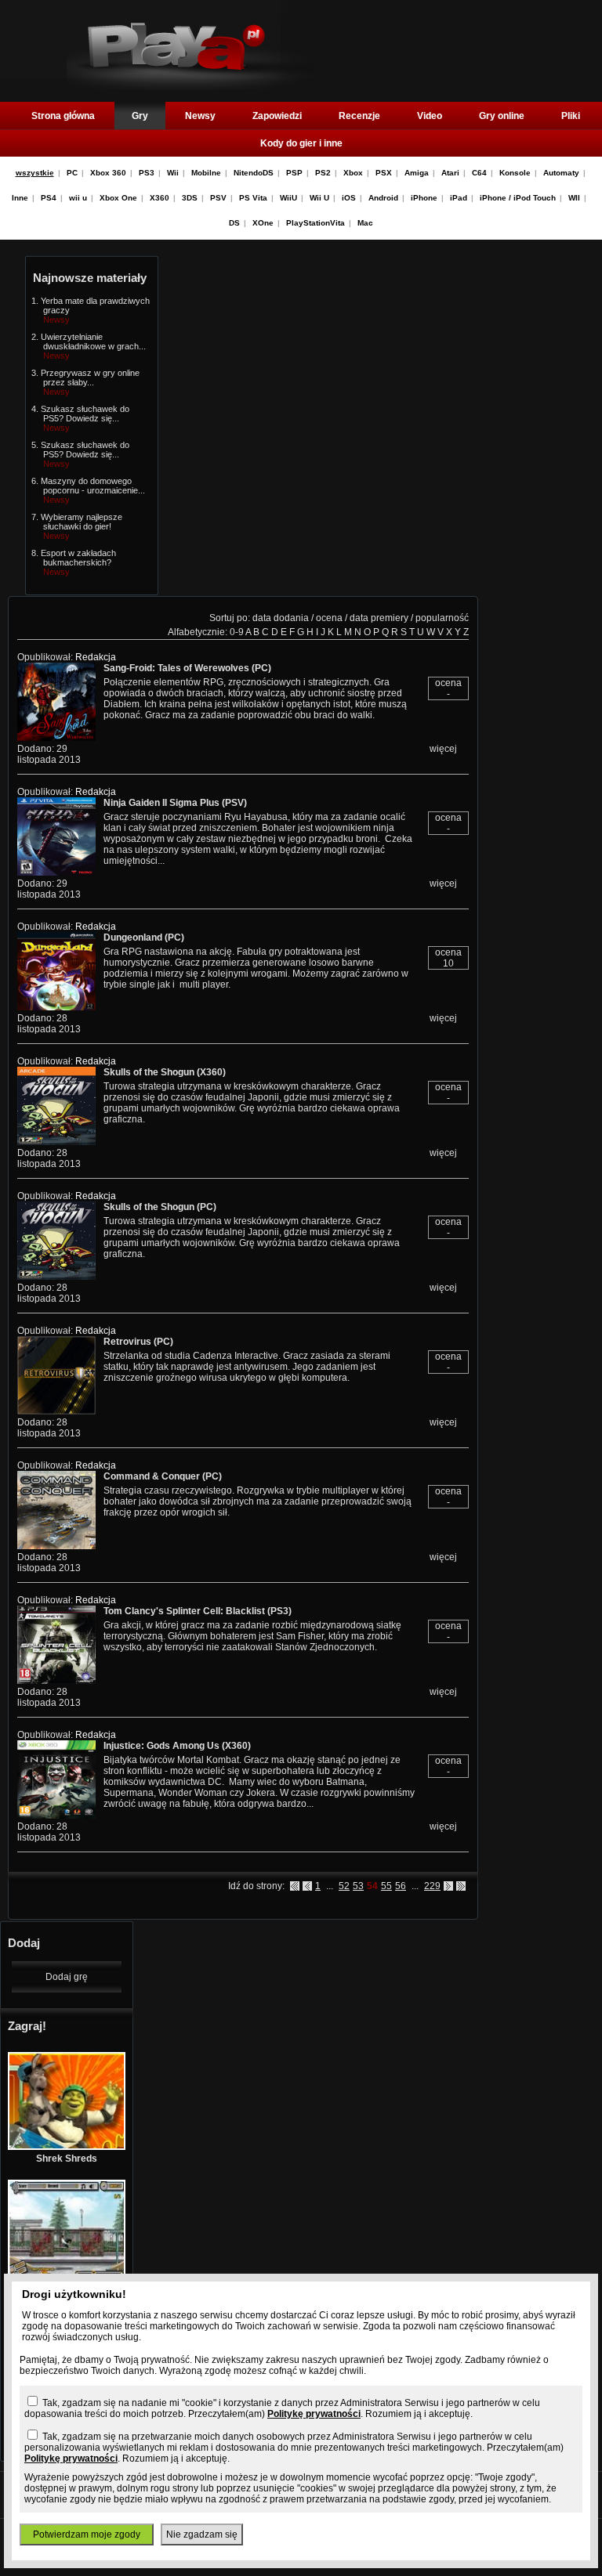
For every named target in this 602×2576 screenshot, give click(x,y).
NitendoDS (254, 173)
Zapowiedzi (277, 116)
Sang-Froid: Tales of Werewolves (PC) (187, 668)
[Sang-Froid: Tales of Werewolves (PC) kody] (56, 738)
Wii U (319, 198)
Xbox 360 (108, 173)
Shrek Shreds (67, 2159)
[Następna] (448, 1886)
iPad (459, 198)
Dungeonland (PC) (144, 938)
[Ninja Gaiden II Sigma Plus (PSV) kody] (56, 873)
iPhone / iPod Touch (518, 198)
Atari (450, 173)
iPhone (424, 198)
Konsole (515, 173)
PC (72, 173)
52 (344, 1886)
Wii (173, 173)
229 (432, 1886)
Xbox (353, 173)
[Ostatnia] (461, 1886)
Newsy (200, 116)
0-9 (237, 632)
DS (234, 223)
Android (383, 198)
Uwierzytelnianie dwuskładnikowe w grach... (93, 341)
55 (386, 1886)
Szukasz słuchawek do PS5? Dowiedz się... (85, 414)
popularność (442, 618)
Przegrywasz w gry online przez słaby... (90, 378)
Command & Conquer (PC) (163, 1476)
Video (430, 116)
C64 (479, 173)
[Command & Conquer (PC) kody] (56, 1546)
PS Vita (253, 198)
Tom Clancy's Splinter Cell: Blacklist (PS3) (198, 1611)
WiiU (288, 198)
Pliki (571, 116)
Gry (140, 116)
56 (401, 1886)
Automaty (561, 173)
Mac (365, 223)
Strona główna (63, 116)
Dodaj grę (67, 1977)
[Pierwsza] (295, 1886)
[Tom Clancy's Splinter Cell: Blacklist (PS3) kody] (56, 1681)
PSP (294, 173)
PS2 (323, 173)
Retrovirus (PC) (138, 1342)
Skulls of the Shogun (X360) (165, 1072)
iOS (349, 198)
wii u (78, 198)
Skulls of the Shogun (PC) (160, 1207)
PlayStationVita (316, 223)
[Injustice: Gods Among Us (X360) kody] (56, 1815)
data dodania (281, 618)
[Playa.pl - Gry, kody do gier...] (190, 87)
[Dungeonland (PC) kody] (56, 1007)
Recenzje (359, 116)
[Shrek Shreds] (67, 2147)
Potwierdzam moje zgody (87, 2534)
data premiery (379, 618)
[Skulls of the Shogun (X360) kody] (56, 1142)
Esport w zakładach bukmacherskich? (78, 558)
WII (574, 198)
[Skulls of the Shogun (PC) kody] (56, 1277)
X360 (160, 198)
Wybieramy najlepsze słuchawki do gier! (82, 522)
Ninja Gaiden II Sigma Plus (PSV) (175, 803)
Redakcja (96, 657)
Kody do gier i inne (301, 143)
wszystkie (35, 173)
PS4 (49, 198)
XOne (263, 223)
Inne (20, 198)
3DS (190, 198)
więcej (443, 749)
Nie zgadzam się (202, 2534)
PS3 (147, 173)
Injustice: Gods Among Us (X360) (177, 1746)
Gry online (502, 116)
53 (358, 1886)
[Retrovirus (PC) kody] (56, 1411)
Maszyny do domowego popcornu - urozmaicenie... (93, 486)
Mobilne (206, 173)
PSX (384, 173)
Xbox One (118, 198)
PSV (218, 198)
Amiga (417, 173)
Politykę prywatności (314, 2414)
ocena (329, 618)
